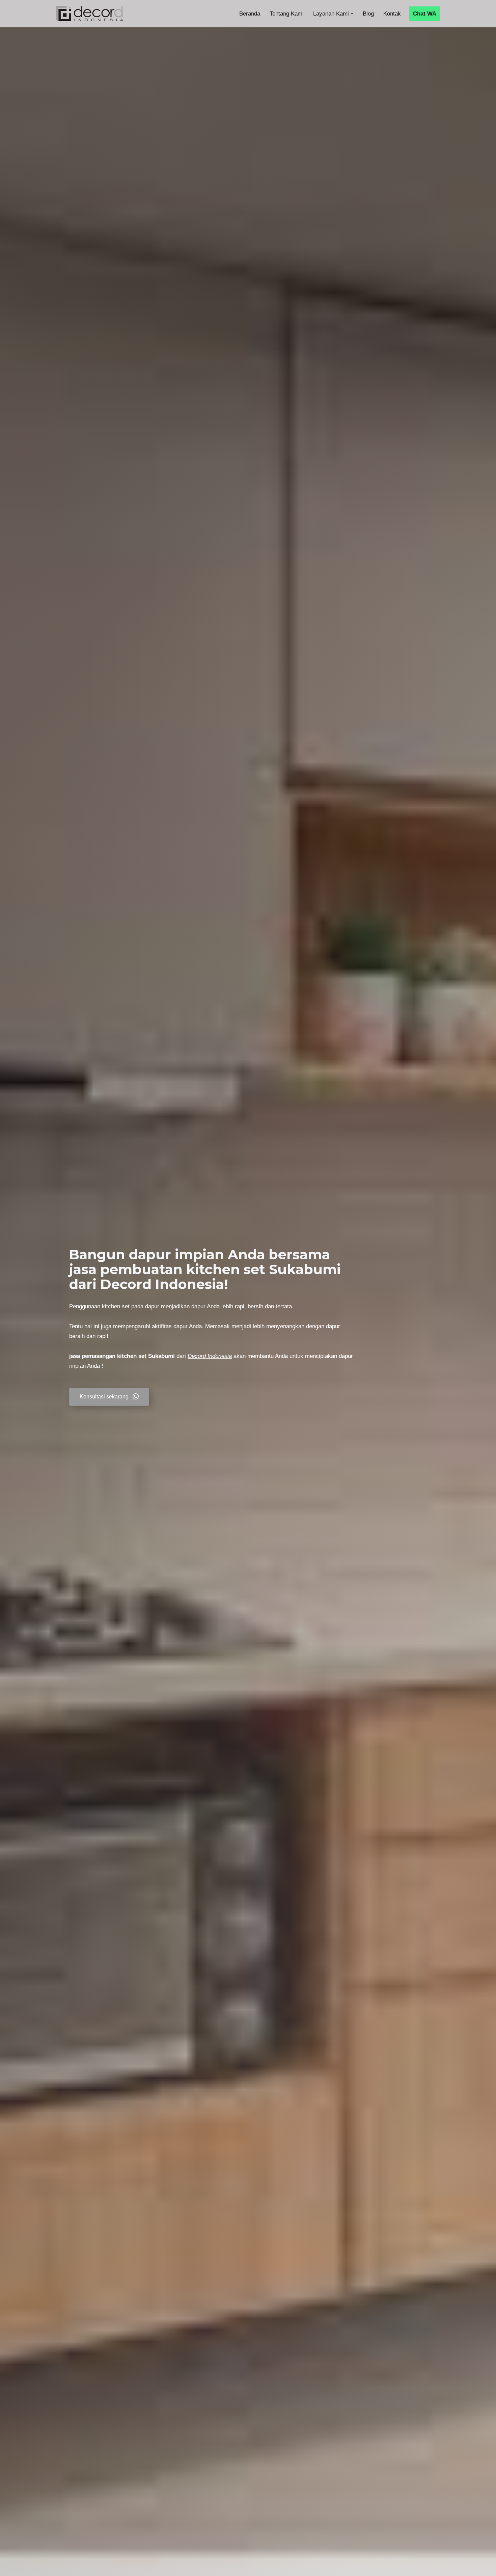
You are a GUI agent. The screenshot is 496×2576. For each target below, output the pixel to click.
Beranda (250, 14)
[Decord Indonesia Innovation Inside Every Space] (89, 14)
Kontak (392, 14)
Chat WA (425, 14)
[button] (352, 14)
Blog (368, 14)
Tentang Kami (287, 14)
